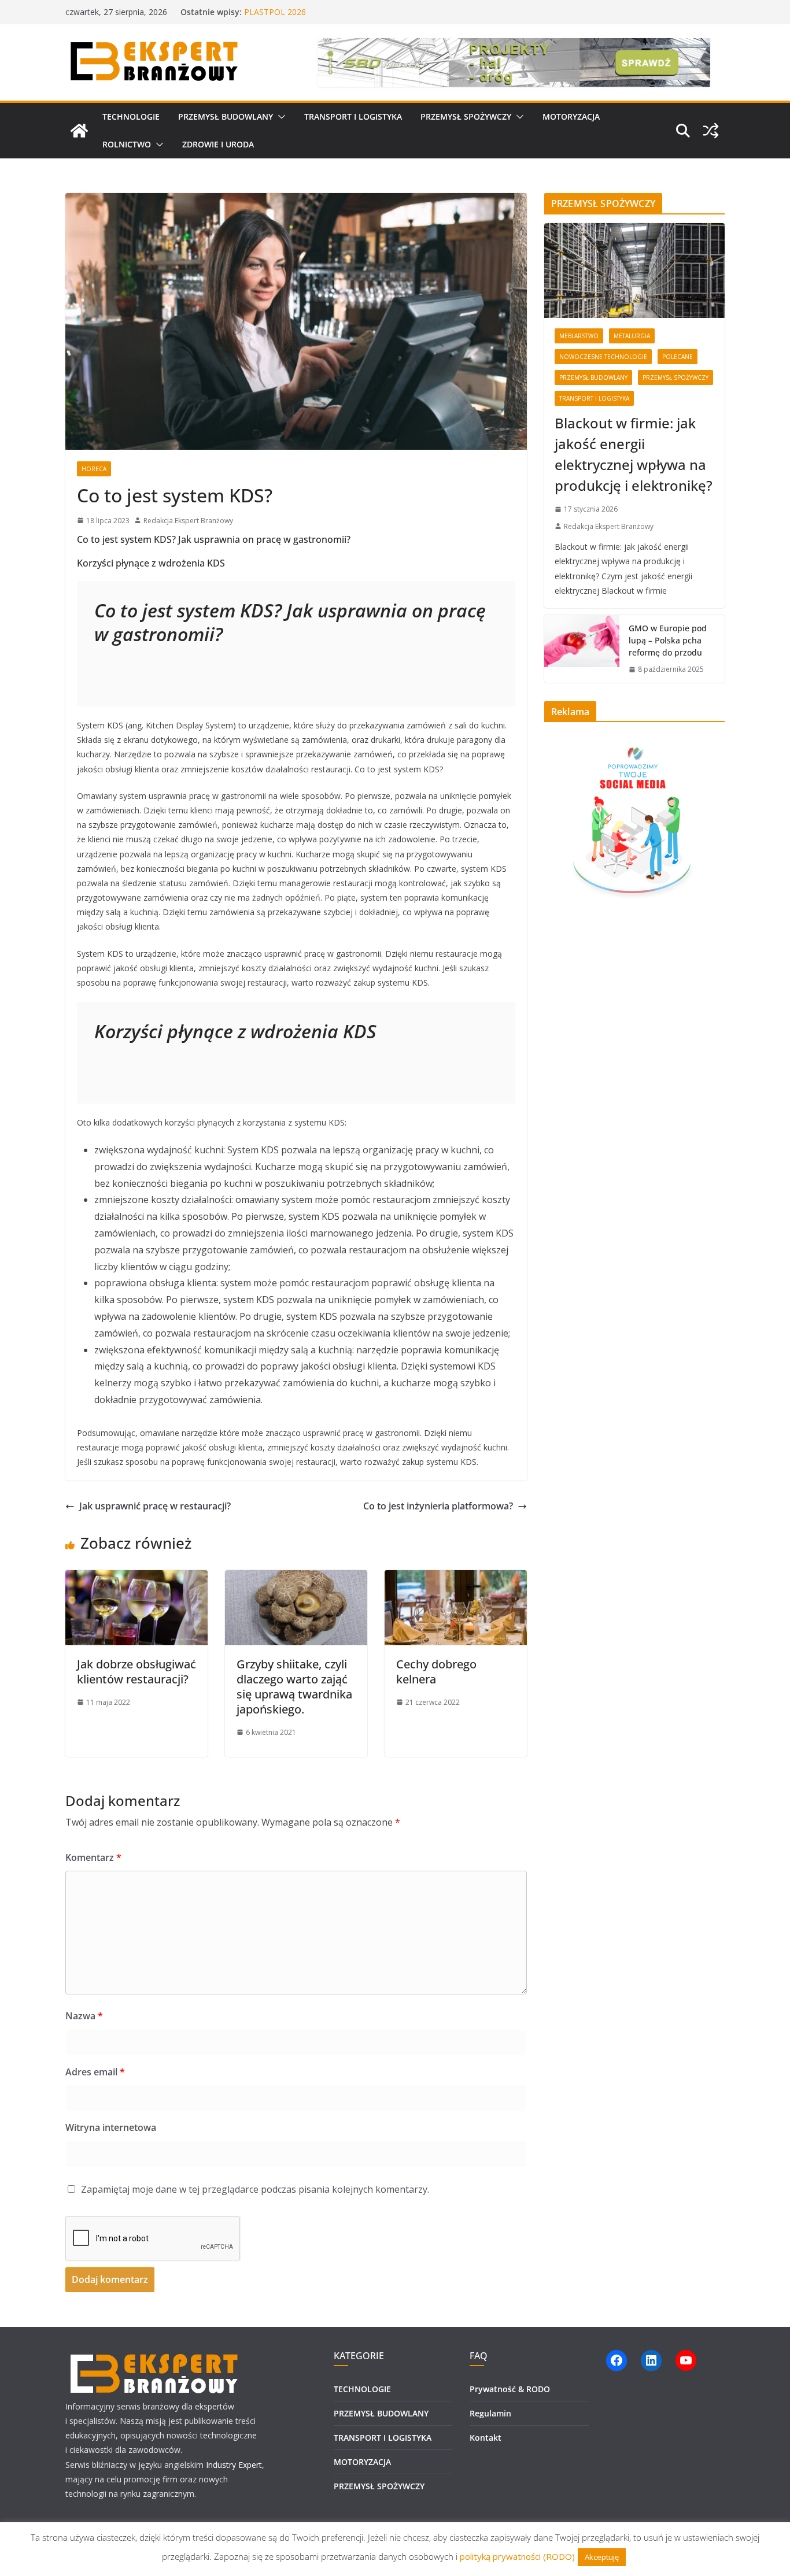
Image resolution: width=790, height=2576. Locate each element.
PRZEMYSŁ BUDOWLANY (226, 116)
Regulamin (490, 2413)
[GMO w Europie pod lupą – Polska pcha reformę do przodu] (582, 649)
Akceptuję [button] (602, 2557)
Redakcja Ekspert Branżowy (188, 521)
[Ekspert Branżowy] (79, 131)
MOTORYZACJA (571, 116)
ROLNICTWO (127, 144)
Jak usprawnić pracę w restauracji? (155, 1506)
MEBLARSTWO (579, 336)
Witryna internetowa (111, 2127)
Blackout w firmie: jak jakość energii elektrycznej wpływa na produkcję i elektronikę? (634, 454)
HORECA (94, 469)
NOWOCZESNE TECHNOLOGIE (603, 357)
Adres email (95, 2072)
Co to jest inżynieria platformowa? (438, 1506)
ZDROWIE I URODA (218, 144)
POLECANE (678, 357)
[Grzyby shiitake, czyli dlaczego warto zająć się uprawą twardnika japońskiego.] (296, 1578)
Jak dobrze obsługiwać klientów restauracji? (136, 1672)
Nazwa (84, 2016)
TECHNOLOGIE (131, 116)
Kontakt (486, 2438)
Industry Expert (234, 2465)
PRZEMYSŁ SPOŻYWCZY (466, 116)
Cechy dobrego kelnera (436, 1672)
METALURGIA (632, 336)
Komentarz (93, 1857)
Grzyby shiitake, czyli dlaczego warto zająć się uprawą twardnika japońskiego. (294, 1687)
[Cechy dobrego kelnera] (456, 1578)
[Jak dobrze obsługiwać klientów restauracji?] (136, 1578)
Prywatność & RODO (510, 2389)
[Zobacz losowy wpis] (711, 131)
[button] (279, 117)
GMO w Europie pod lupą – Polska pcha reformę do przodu (668, 640)
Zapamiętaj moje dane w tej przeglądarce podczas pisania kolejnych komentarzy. (255, 2189)
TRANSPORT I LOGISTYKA (353, 116)
